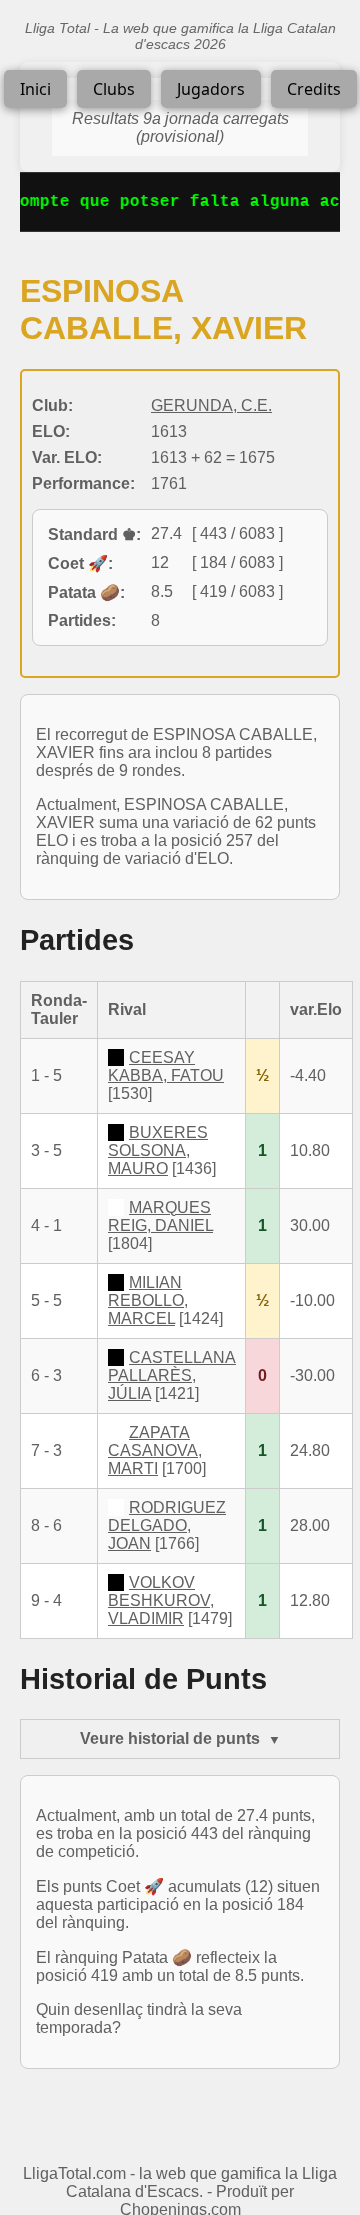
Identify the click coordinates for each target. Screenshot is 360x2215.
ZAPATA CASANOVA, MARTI (155, 1450)
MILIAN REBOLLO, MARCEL (148, 1300)
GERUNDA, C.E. (211, 405)
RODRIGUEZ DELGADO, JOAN (167, 1525)
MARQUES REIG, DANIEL (160, 1216)
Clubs (114, 89)
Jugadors (211, 89)
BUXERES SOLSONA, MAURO (158, 1150)
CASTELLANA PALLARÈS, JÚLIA (172, 1375)
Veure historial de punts (170, 1738)
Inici (35, 89)
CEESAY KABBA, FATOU (166, 1066)
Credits (314, 89)
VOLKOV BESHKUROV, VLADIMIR (161, 1600)
